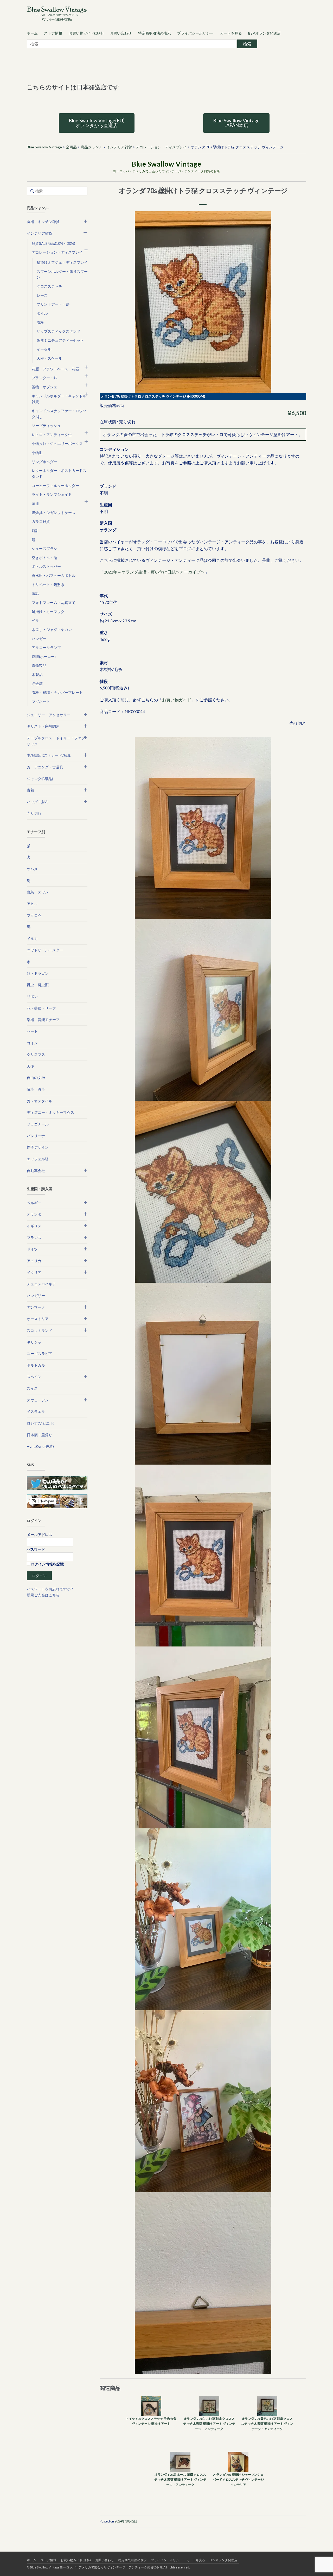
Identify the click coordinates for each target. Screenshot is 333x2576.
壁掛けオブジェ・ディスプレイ (62, 262)
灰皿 (35, 503)
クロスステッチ (49, 286)
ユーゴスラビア (40, 1353)
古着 (30, 790)
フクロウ (34, 915)
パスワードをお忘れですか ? (50, 1589)
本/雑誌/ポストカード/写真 (49, 755)
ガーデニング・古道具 (45, 767)
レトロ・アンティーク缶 (52, 435)
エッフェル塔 (38, 1159)
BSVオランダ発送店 (264, 33)
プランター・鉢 (44, 378)
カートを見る (231, 33)
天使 (30, 1066)
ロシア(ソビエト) (41, 1423)
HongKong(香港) (40, 1446)
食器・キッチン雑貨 (43, 222)
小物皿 (37, 453)
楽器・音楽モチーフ (43, 1020)
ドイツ (32, 1249)
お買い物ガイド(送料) (86, 33)
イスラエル (36, 1411)
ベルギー (34, 1203)
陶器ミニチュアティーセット (60, 340)
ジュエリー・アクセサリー (49, 715)
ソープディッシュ (46, 426)
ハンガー (39, 639)
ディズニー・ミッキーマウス (50, 1112)
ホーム (32, 33)
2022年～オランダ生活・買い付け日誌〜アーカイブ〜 (154, 572)
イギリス (34, 1226)
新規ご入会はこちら (43, 1595)
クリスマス (36, 1054)
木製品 (37, 674)
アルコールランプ (46, 647)
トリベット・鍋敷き (48, 585)
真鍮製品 (39, 665)
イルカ (32, 938)
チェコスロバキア (41, 1284)
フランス (34, 1238)
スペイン (34, 1377)
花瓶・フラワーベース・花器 (55, 369)
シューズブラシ (44, 548)
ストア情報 (53, 33)
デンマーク (36, 1307)
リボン (32, 996)
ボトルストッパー (46, 566)
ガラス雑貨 (41, 521)
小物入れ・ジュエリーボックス (57, 443)
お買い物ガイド (177, 700)
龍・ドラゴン (38, 973)
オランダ (34, 1214)
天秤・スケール (49, 358)
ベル (35, 620)
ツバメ (32, 869)
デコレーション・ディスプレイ (57, 252)
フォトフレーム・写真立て (54, 602)
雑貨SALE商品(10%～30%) (53, 243)
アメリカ (34, 1261)
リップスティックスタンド (59, 331)
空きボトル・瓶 (44, 558)
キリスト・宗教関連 (43, 726)
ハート (32, 1031)
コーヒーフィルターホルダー (55, 486)
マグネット (41, 701)
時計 (35, 531)
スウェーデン (38, 1400)
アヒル (32, 904)
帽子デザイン (38, 1147)
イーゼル (44, 349)
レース (42, 295)
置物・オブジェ (44, 387)
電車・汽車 (36, 1089)
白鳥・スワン (38, 892)
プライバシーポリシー (195, 33)
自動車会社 (36, 1171)
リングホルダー (44, 462)
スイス (32, 1388)
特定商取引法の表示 (155, 33)
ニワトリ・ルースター (45, 950)
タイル (42, 313)
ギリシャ (34, 1342)
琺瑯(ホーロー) (44, 657)
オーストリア (38, 1319)
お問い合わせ (121, 33)
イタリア (34, 1272)
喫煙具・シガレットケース (54, 513)
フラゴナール (38, 1124)
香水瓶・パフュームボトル (54, 575)
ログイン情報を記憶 (47, 1564)
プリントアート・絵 (53, 304)
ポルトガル (36, 1365)
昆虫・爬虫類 (38, 985)
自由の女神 (36, 1078)
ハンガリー (36, 1296)
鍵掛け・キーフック (48, 612)
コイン (32, 1043)
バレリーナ (36, 1136)
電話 (35, 593)
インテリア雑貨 (40, 233)
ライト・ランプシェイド (52, 494)
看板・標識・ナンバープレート (57, 692)
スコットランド (40, 1330)
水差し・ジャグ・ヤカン (52, 630)
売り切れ (34, 813)
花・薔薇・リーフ (41, 1008)
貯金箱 (37, 684)
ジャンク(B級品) (40, 779)
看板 (40, 322)
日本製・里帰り (40, 1435)
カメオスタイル (40, 1101)
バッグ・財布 (38, 802)
